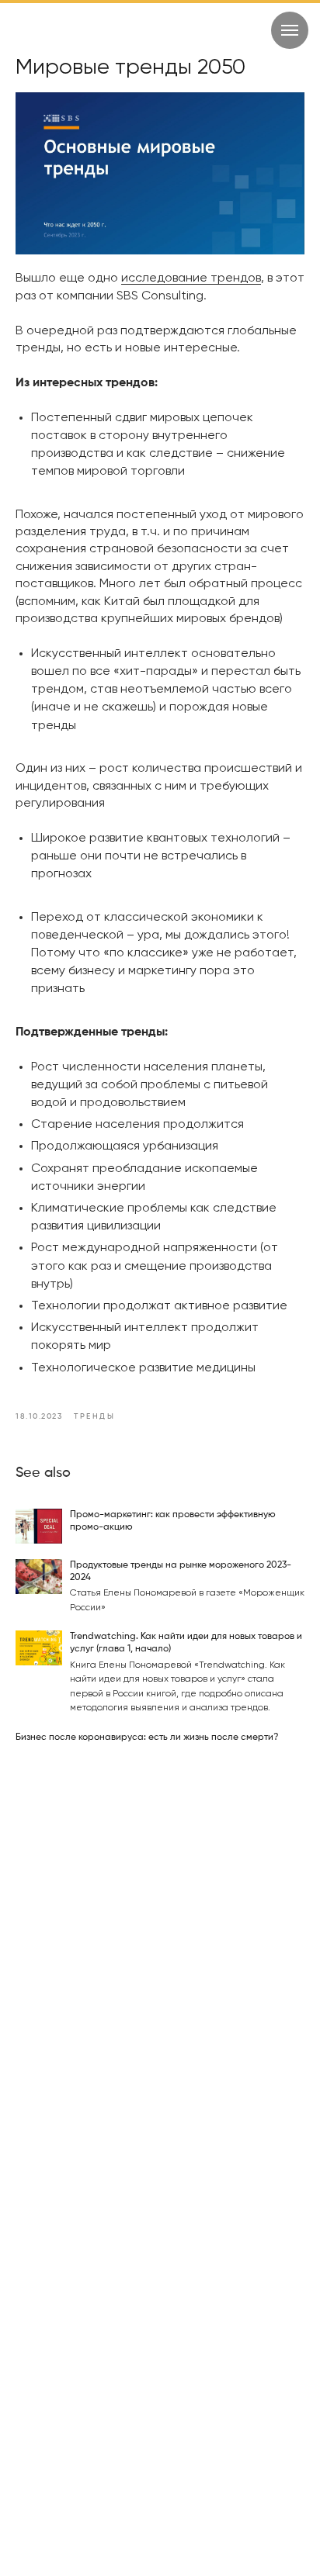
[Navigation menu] (290, 30)
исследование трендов (191, 278)
